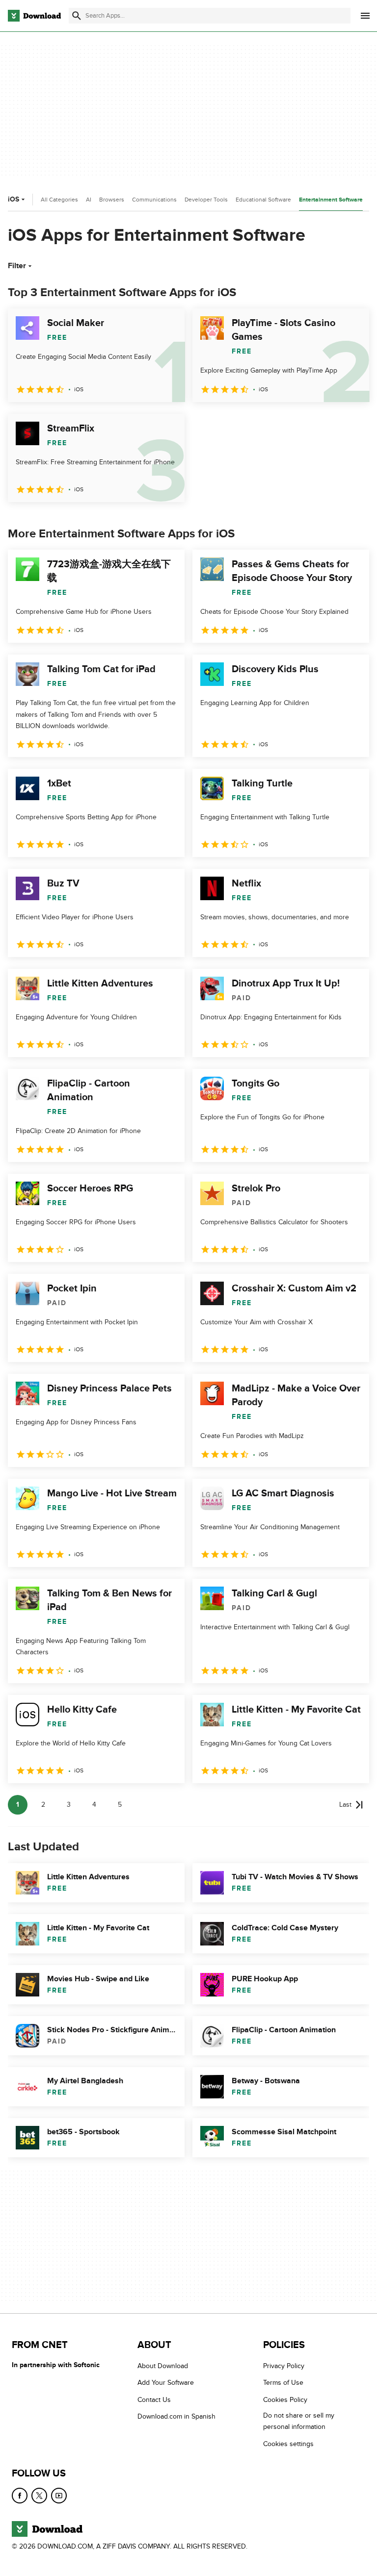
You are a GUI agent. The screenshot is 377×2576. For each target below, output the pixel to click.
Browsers (112, 200)
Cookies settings (288, 2444)
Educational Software (263, 200)
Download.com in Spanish (176, 2416)
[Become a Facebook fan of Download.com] (20, 2496)
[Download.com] (34, 16)
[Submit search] (77, 16)
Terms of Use (283, 2383)
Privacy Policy (284, 2366)
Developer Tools (206, 200)
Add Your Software (166, 2383)
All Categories (59, 200)
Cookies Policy (285, 2400)
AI (89, 200)
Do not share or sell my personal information (299, 2421)
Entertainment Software (331, 200)
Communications (154, 200)
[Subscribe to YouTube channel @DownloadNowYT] (59, 2496)
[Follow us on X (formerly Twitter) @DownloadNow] (39, 2496)
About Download (163, 2366)
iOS (13, 199)
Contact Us (154, 2400)
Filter (17, 266)
